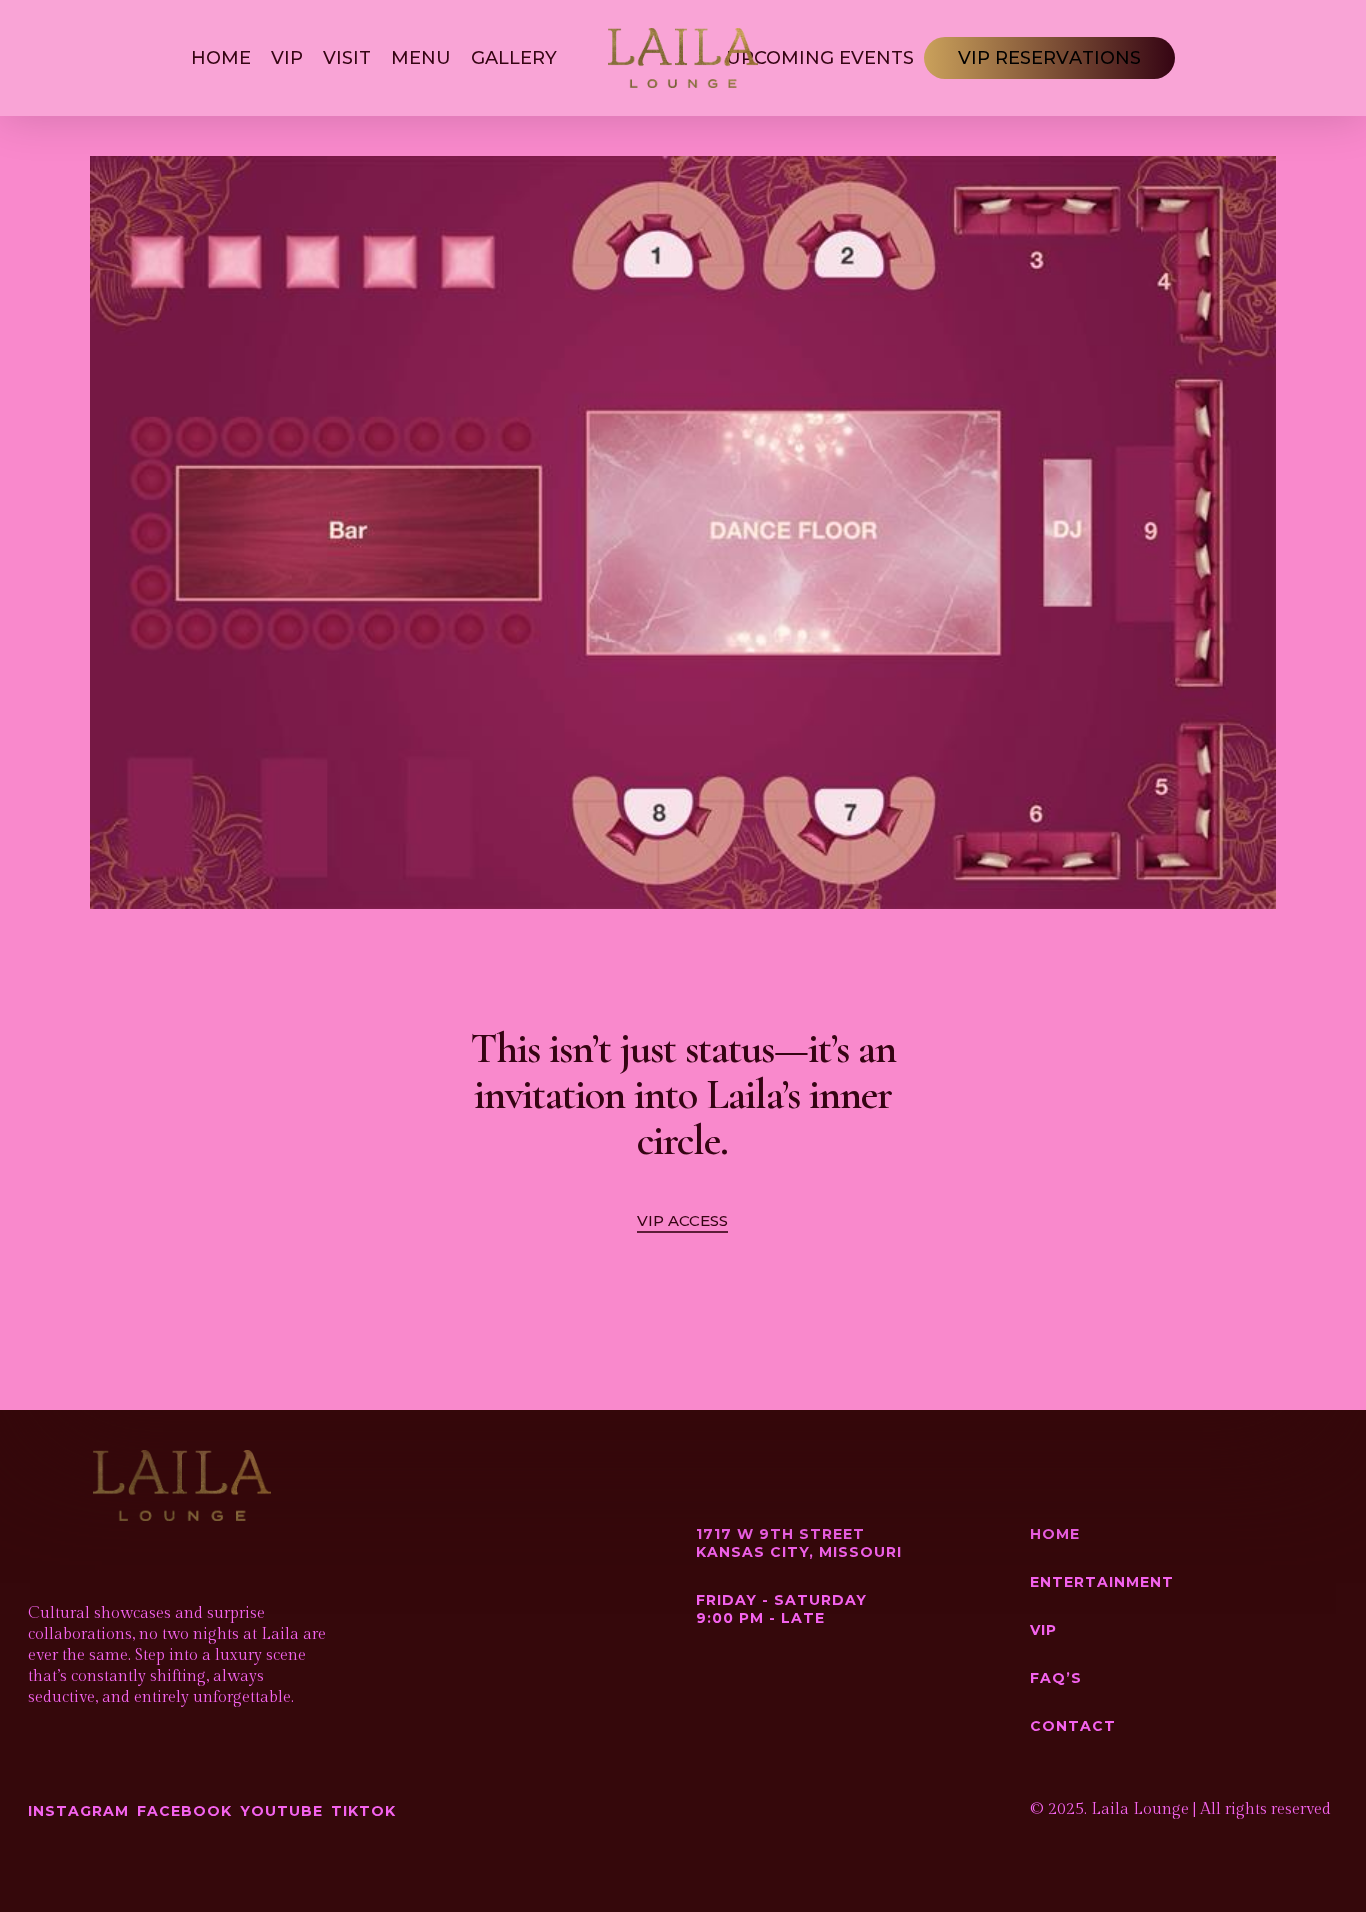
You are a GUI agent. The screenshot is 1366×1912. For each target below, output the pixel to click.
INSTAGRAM (78, 1811)
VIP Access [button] (682, 1220)
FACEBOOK (184, 1811)
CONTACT (1073, 1726)
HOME (1055, 1534)
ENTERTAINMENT (1102, 1582)
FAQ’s (1056, 1678)
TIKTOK (363, 1811)
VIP (1043, 1630)
